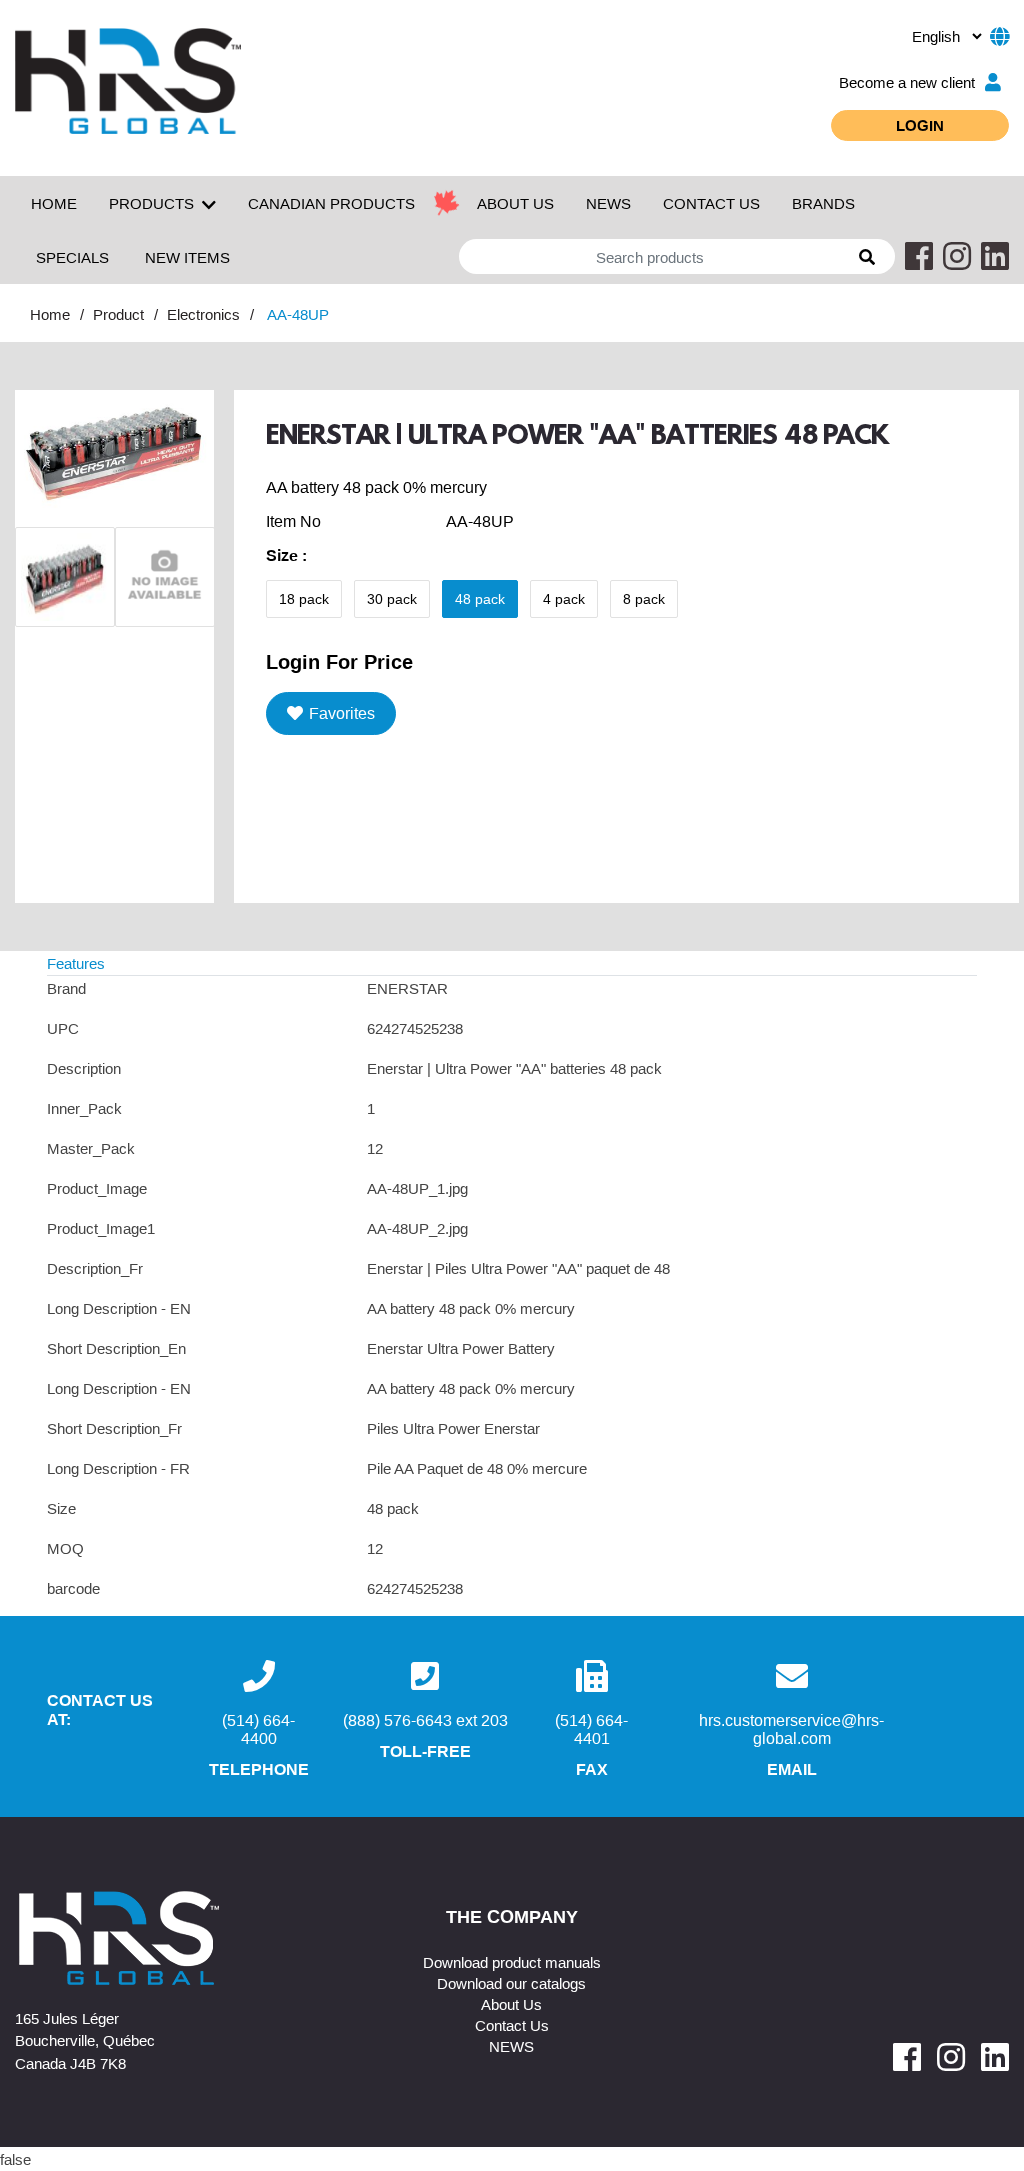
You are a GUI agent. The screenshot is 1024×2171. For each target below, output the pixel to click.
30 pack (392, 599)
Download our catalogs (511, 1983)
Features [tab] (76, 963)
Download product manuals (512, 1962)
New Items (187, 257)
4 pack (564, 599)
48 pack (480, 599)
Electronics (203, 314)
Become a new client (907, 82)
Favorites (342, 713)
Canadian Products (331, 203)
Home (54, 203)
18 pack (304, 599)
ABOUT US (515, 203)
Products (151, 203)
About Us (511, 2004)
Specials (72, 257)
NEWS (608, 203)
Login (920, 125)
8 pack (644, 599)
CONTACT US (711, 203)
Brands (823, 203)
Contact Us (512, 2025)
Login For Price (339, 661)
